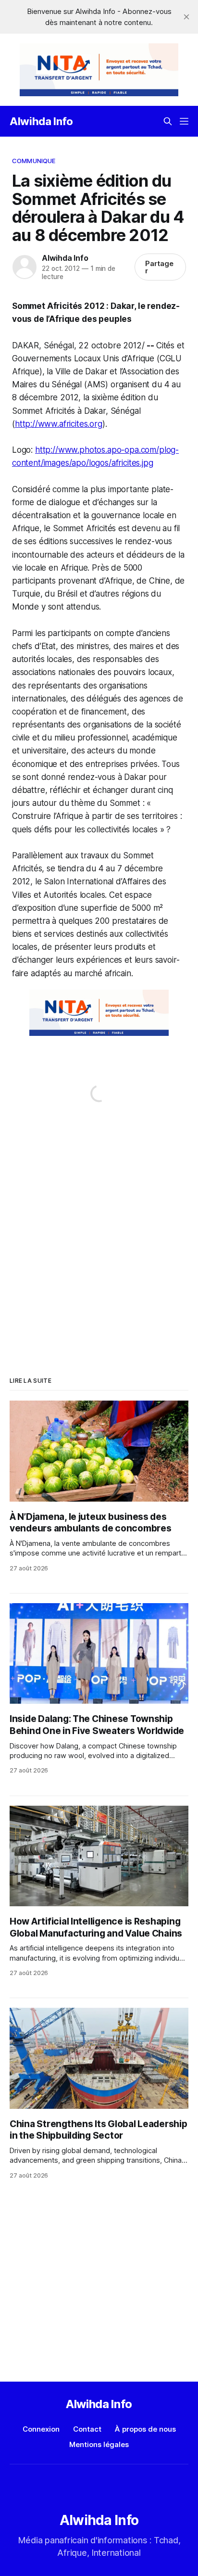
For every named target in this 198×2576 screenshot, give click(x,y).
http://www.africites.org (59, 424)
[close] (186, 17)
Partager (159, 267)
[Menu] (184, 121)
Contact (87, 2429)
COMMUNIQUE (34, 161)
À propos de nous (145, 2429)
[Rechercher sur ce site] (168, 121)
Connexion (41, 2429)
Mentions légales (99, 2444)
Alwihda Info (41, 121)
